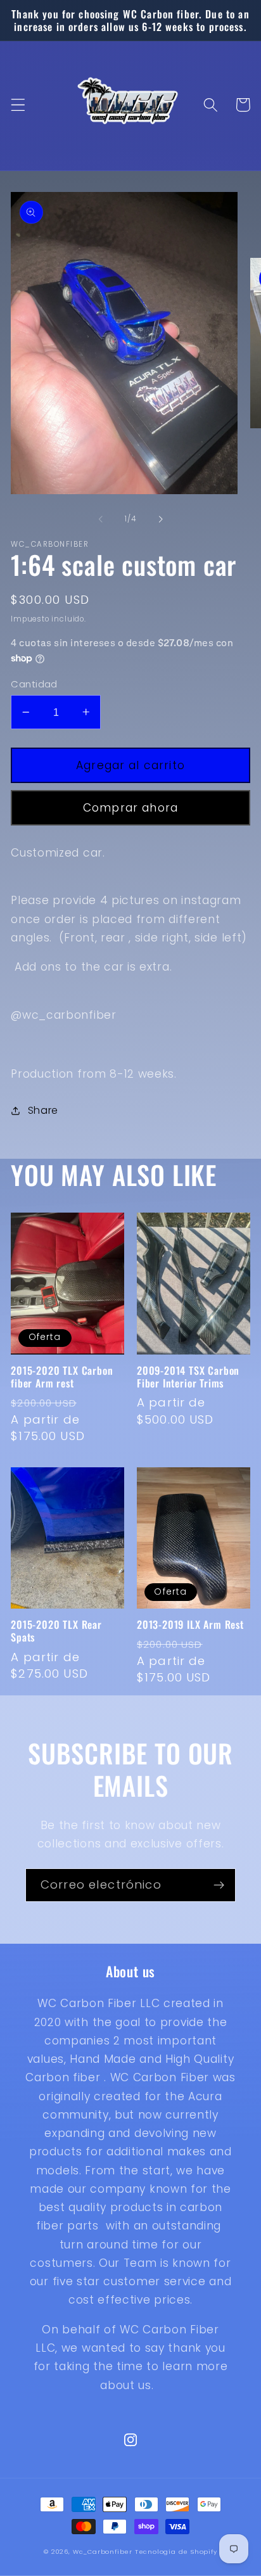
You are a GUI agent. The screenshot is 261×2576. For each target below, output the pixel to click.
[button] (18, 105)
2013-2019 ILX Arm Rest (190, 1624)
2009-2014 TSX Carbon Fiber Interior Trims (188, 1377)
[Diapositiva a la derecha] (160, 519)
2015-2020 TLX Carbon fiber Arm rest (62, 1377)
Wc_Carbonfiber (103, 2552)
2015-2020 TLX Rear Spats (56, 1631)
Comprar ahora (130, 808)
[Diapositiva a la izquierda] (101, 519)
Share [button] (43, 1110)
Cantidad (34, 684)
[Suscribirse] (219, 1885)
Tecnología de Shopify (176, 2552)
